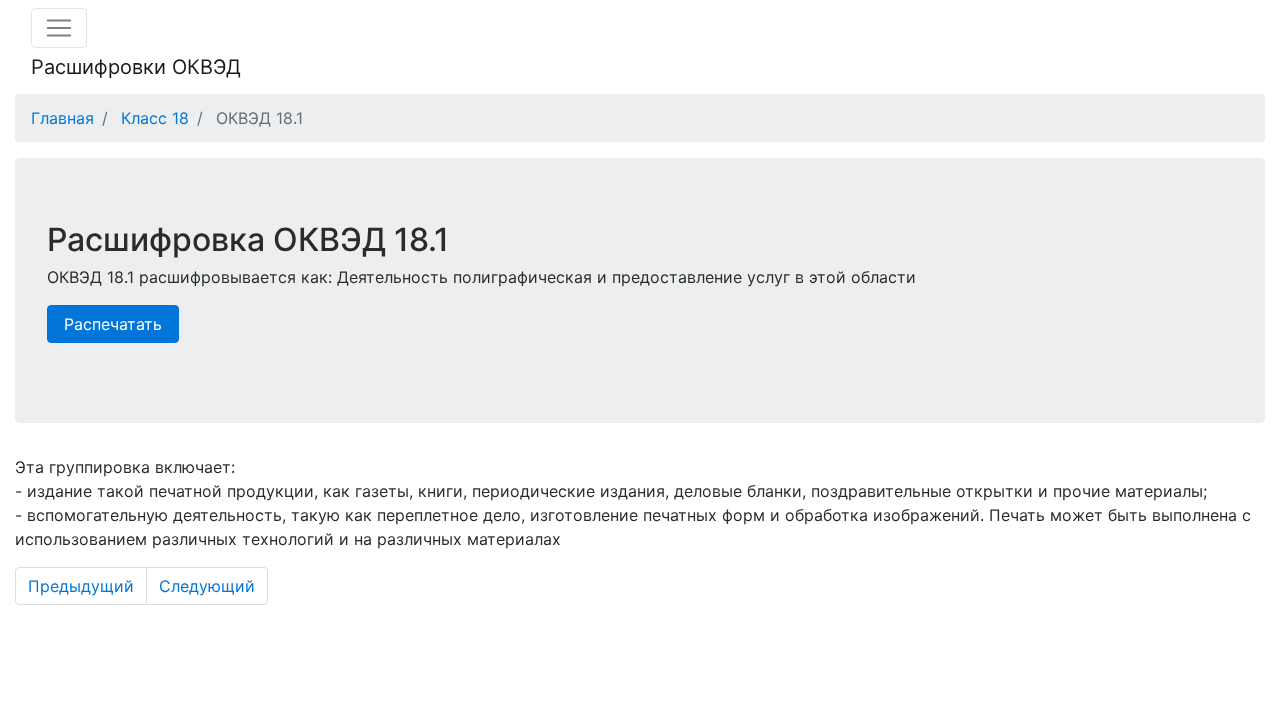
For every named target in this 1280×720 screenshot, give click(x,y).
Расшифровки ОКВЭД (136, 67)
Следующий (207, 586)
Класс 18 (155, 118)
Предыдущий (81, 586)
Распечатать (113, 324)
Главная (62, 118)
